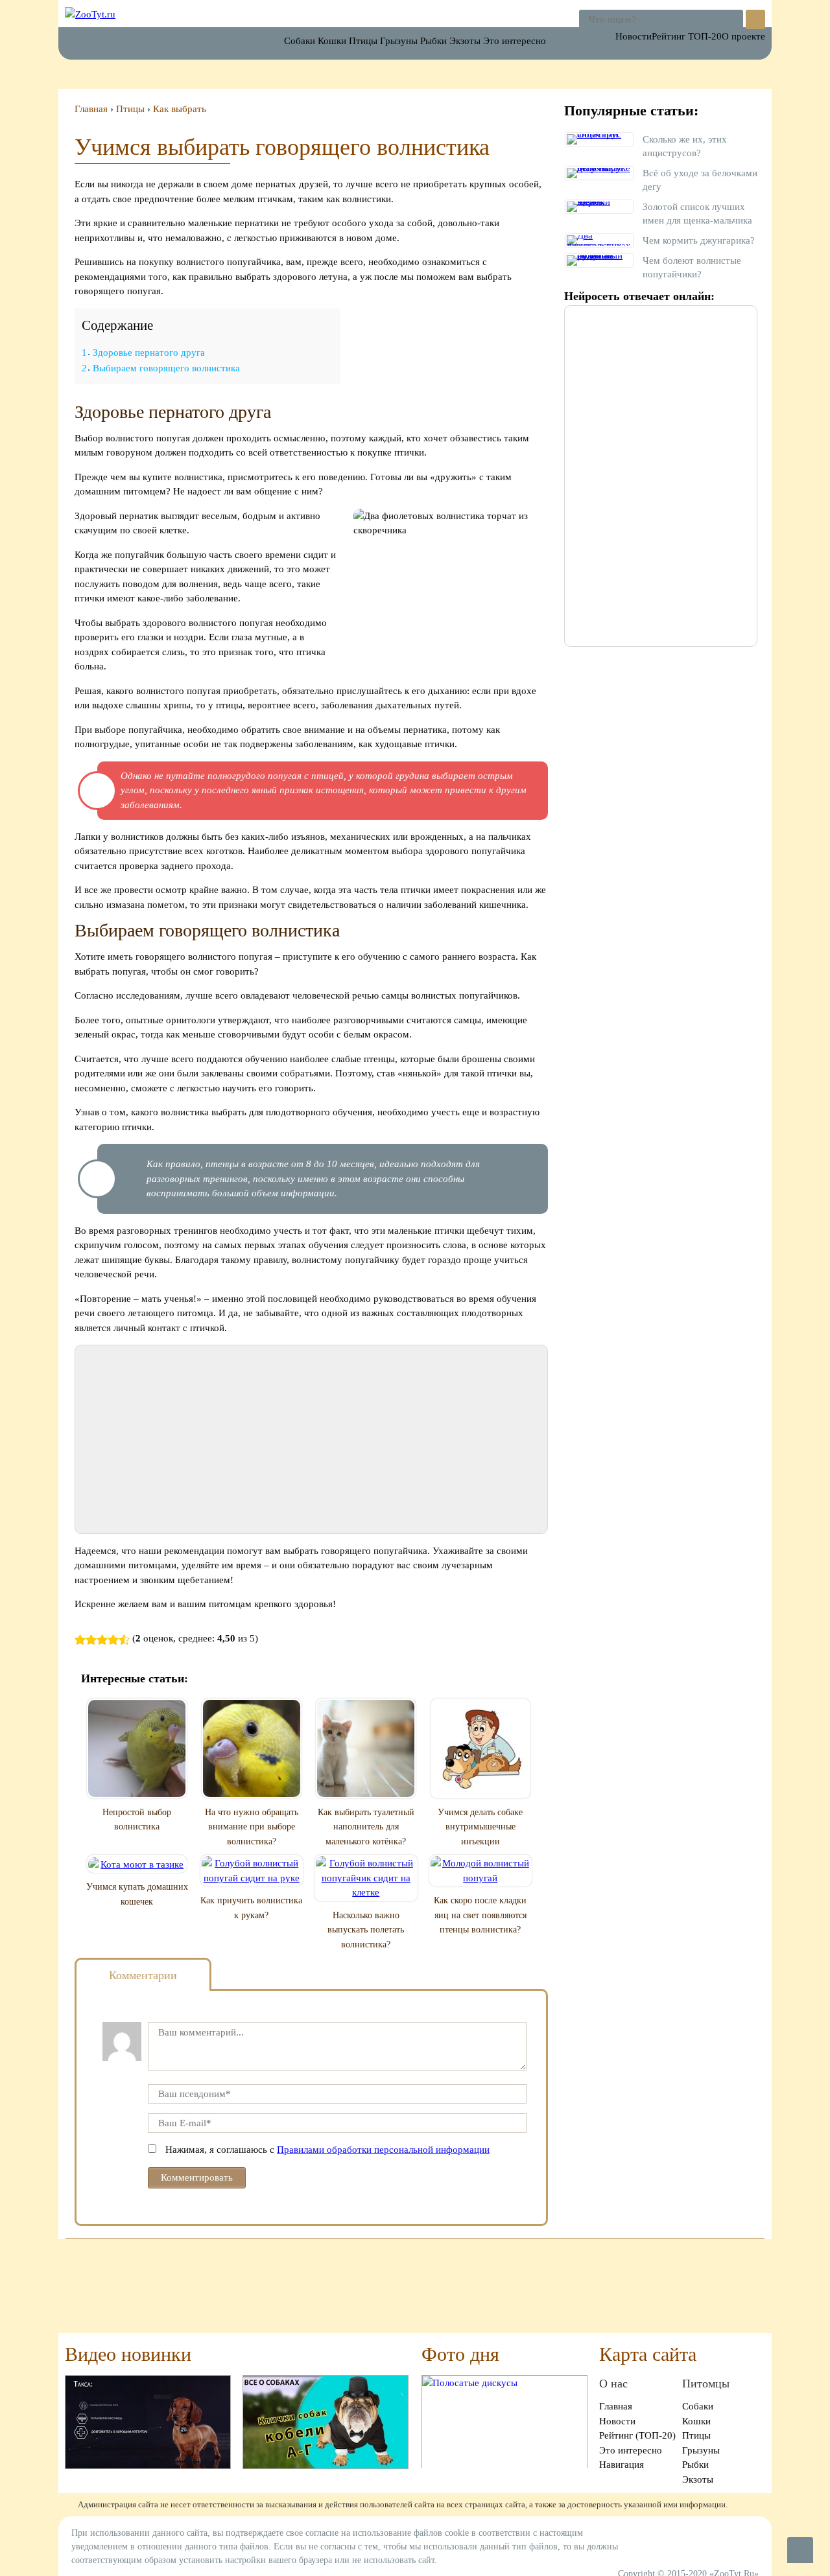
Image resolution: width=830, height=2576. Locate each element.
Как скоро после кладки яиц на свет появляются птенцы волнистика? (480, 1915)
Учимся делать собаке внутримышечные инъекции (480, 1827)
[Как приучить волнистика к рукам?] (252, 1871)
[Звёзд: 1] (80, 1640)
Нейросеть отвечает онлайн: (639, 296)
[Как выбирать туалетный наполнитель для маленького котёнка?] (366, 1748)
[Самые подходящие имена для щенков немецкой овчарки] (326, 2421)
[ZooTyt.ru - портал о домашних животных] (90, 14)
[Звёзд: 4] (113, 1640)
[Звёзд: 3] (102, 1640)
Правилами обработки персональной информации (383, 2150)
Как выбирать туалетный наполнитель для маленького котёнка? (366, 1827)
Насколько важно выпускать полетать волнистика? (366, 1930)
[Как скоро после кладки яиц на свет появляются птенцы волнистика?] (481, 1871)
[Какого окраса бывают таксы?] (148, 2421)
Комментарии (143, 1975)
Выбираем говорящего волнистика (161, 368)
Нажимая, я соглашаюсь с (327, 2150)
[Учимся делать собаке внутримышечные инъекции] (480, 1748)
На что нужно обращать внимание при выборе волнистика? (252, 1827)
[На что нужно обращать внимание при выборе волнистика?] (252, 1748)
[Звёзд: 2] (91, 1640)
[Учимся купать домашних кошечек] (137, 1864)
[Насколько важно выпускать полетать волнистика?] (366, 1878)
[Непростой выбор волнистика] (137, 1748)
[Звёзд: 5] (124, 1640)
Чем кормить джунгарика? (699, 240)
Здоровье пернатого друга (143, 353)
